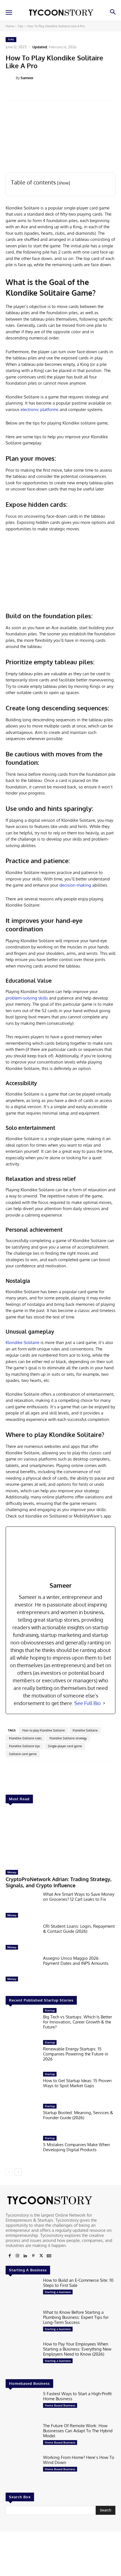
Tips (21, 26)
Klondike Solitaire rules (25, 1738)
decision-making (75, 885)
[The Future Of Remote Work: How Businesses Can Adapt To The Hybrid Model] (22, 2438)
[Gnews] (49, 2256)
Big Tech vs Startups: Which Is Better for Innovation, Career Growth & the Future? (78, 2022)
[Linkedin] (25, 2256)
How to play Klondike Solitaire (43, 1730)
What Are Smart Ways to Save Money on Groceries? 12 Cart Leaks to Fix (79, 1897)
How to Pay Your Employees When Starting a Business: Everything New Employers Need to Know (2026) (77, 2349)
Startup (50, 2010)
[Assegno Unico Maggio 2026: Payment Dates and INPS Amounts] (22, 1970)
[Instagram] (17, 2256)
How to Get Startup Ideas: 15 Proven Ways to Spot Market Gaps (77, 2083)
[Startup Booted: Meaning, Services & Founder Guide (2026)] (22, 2118)
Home (10, 26)
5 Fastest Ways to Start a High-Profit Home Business (77, 2396)
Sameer (27, 78)
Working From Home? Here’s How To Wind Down (79, 2460)
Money (12, 1872)
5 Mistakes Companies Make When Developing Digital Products (77, 2147)
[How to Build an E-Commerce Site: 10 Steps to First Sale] (22, 2292)
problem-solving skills (27, 998)
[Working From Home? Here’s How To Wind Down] (22, 2469)
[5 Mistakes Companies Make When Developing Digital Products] (22, 2150)
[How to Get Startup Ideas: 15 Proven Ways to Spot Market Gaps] (22, 2086)
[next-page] (18, 2172)
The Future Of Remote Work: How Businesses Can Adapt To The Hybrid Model (78, 2431)
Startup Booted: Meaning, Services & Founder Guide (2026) (78, 2115)
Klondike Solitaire (23, 1342)
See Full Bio (88, 1703)
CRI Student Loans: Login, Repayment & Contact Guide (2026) (79, 1929)
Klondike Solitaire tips (24, 1746)
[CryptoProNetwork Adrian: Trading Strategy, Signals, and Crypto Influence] (60, 1838)
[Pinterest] (33, 2256)
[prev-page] (9, 2172)
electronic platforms (40, 409)
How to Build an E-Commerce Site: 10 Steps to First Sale (78, 2283)
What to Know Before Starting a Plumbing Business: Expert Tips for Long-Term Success (76, 2317)
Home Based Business (60, 2405)
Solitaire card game (23, 1754)
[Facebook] (10, 2256)
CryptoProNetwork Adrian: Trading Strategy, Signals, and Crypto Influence (59, 1882)
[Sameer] (11, 78)
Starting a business (58, 2292)
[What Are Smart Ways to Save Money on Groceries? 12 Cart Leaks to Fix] (22, 1906)
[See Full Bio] (104, 1703)
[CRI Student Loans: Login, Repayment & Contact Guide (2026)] (22, 1938)
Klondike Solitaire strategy (68, 1738)
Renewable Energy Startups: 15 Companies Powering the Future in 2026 (76, 2054)
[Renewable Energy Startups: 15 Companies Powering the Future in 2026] (22, 2054)
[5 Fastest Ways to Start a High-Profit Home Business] (22, 2406)
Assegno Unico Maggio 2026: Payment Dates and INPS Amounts (76, 1961)
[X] (41, 2256)
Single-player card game (65, 1746)
